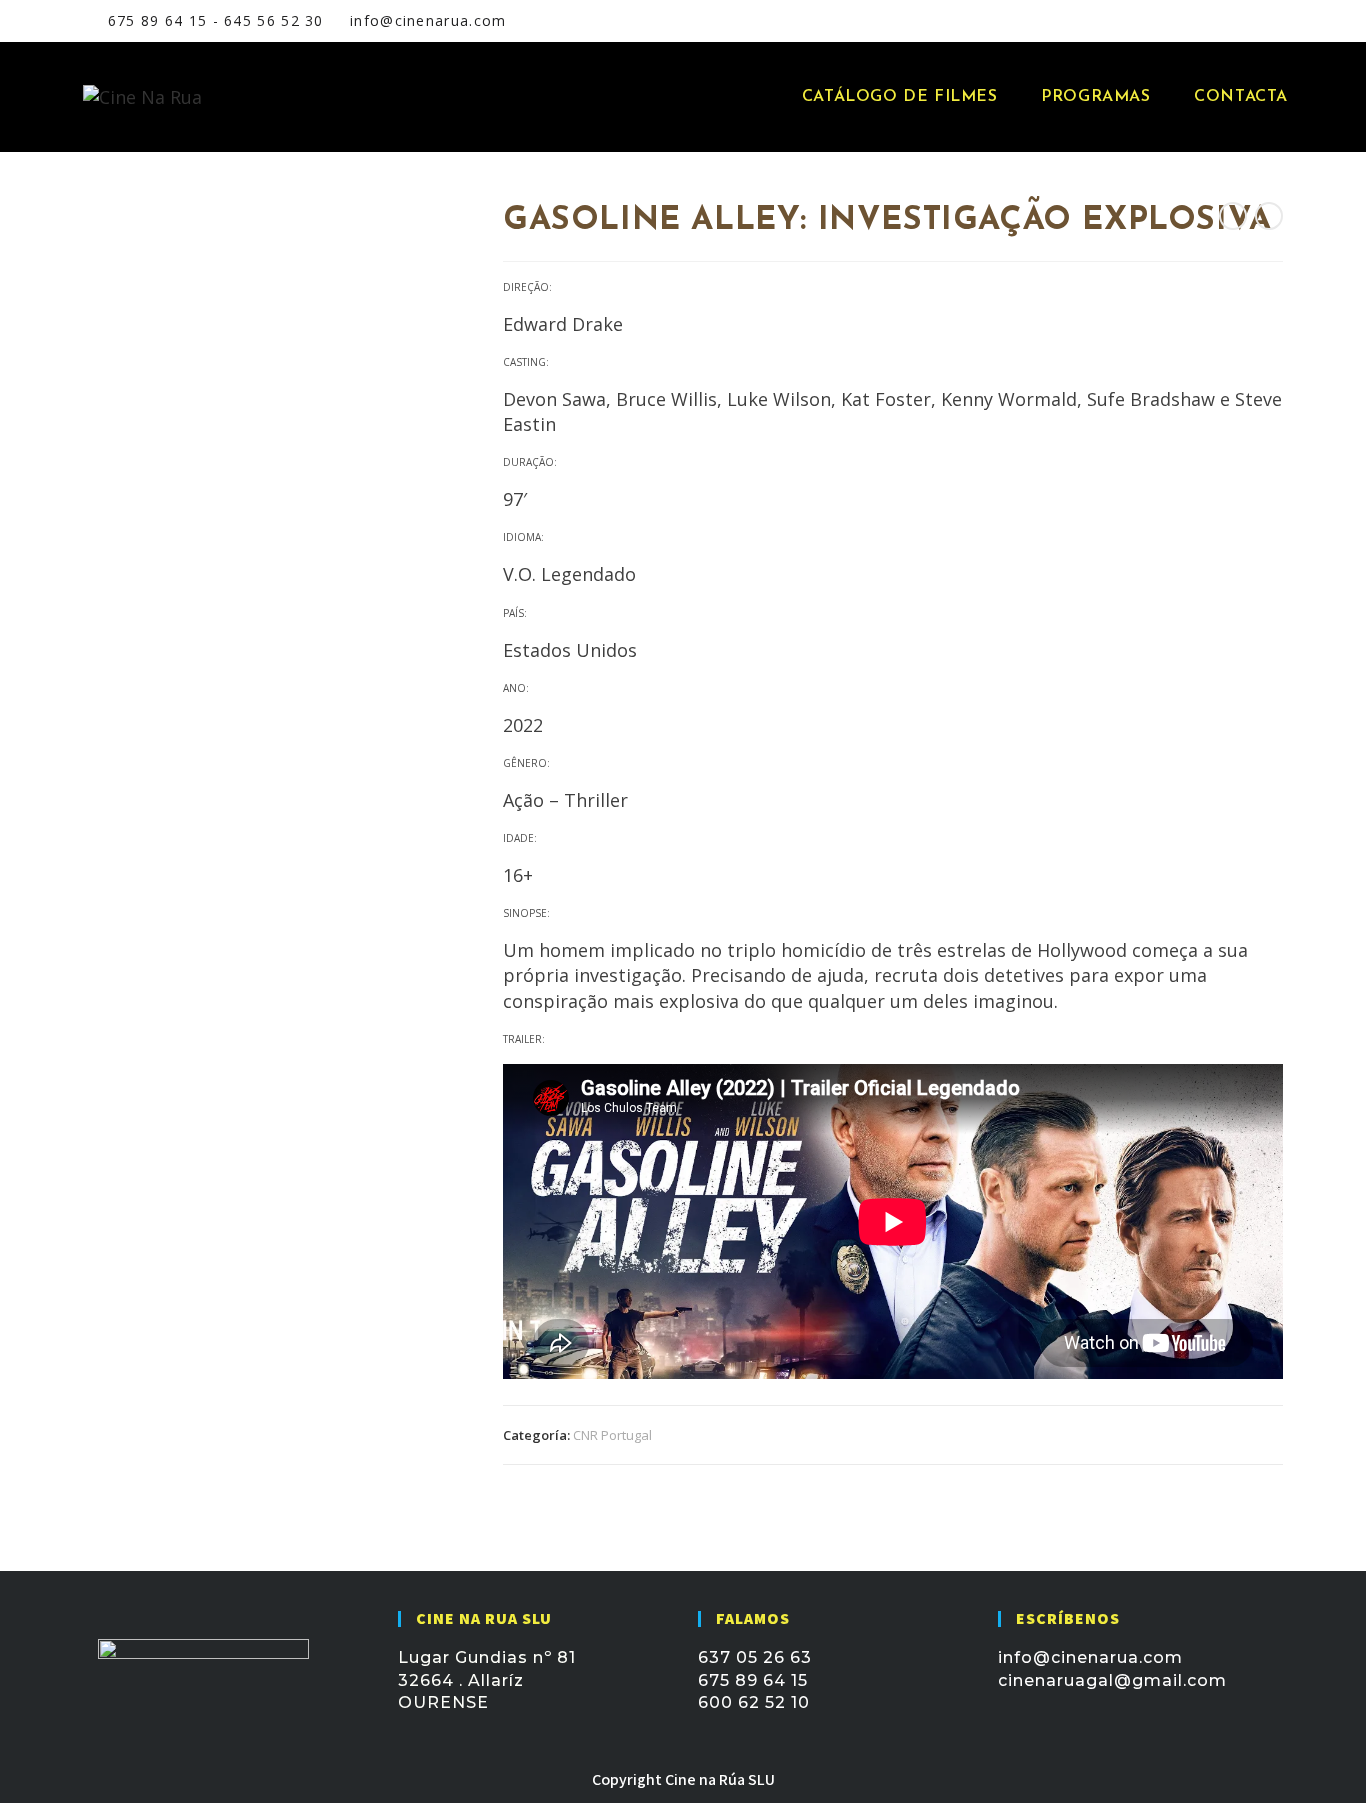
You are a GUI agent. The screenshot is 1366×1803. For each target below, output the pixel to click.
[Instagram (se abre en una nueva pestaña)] (1200, 21)
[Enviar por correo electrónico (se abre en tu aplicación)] (1223, 21)
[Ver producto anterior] (1233, 216)
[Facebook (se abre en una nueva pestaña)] (1174, 21)
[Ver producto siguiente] (1269, 216)
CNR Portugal (612, 1435)
